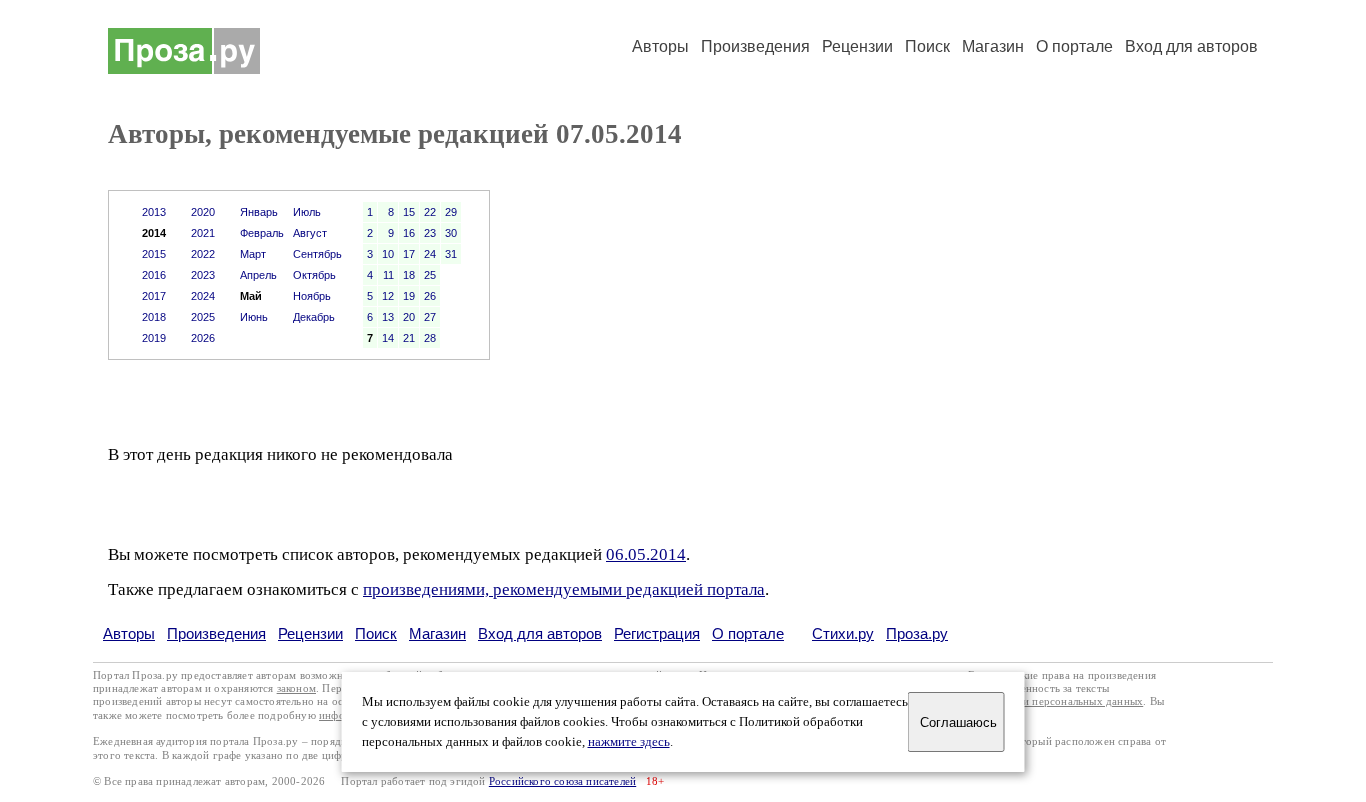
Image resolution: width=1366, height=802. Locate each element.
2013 (154, 212)
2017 (154, 296)
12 (388, 296)
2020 (203, 212)
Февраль (262, 233)
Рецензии (857, 46)
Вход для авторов (1191, 46)
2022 (203, 254)
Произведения (755, 46)
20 (409, 317)
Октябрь (314, 275)
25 (430, 275)
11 (388, 275)
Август (310, 233)
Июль (307, 212)
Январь (259, 212)
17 (409, 254)
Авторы (660, 46)
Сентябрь (317, 254)
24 (430, 254)
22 (430, 212)
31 (451, 254)
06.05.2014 (646, 554)
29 (451, 212)
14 (388, 338)
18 (409, 275)
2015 (154, 254)
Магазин (993, 46)
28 (430, 338)
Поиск (927, 46)
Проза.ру (917, 633)
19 (409, 296)
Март (253, 254)
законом (296, 688)
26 (430, 296)
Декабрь (314, 317)
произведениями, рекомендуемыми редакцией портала (564, 589)
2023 (203, 275)
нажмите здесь (629, 742)
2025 (203, 317)
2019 (154, 338)
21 (409, 338)
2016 (154, 275)
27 (430, 317)
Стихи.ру (843, 633)
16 (409, 233)
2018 (154, 317)
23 (430, 233)
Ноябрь (312, 296)
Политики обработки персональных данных (1034, 701)
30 (451, 233)
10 (388, 254)
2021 (203, 233)
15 (409, 212)
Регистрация (657, 633)
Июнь (254, 317)
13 (388, 317)
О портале (748, 633)
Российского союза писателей (562, 781)
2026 (203, 338)
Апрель (258, 275)
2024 (203, 296)
